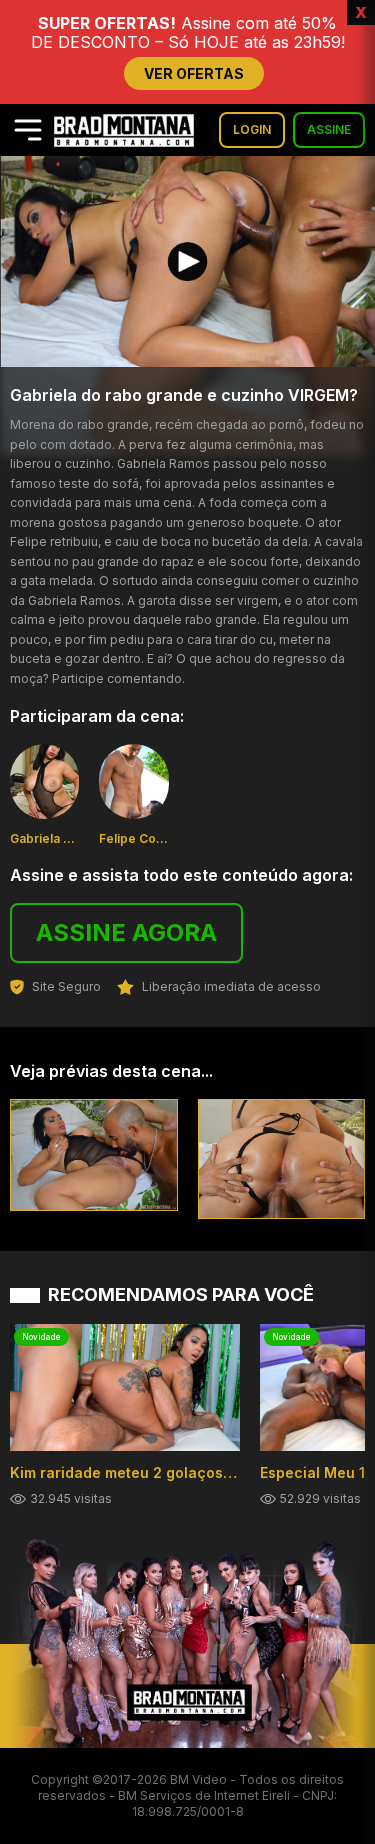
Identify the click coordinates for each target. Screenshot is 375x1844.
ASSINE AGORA (126, 932)
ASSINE (329, 129)
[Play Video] (188, 262)
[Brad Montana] (124, 130)
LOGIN (252, 129)
